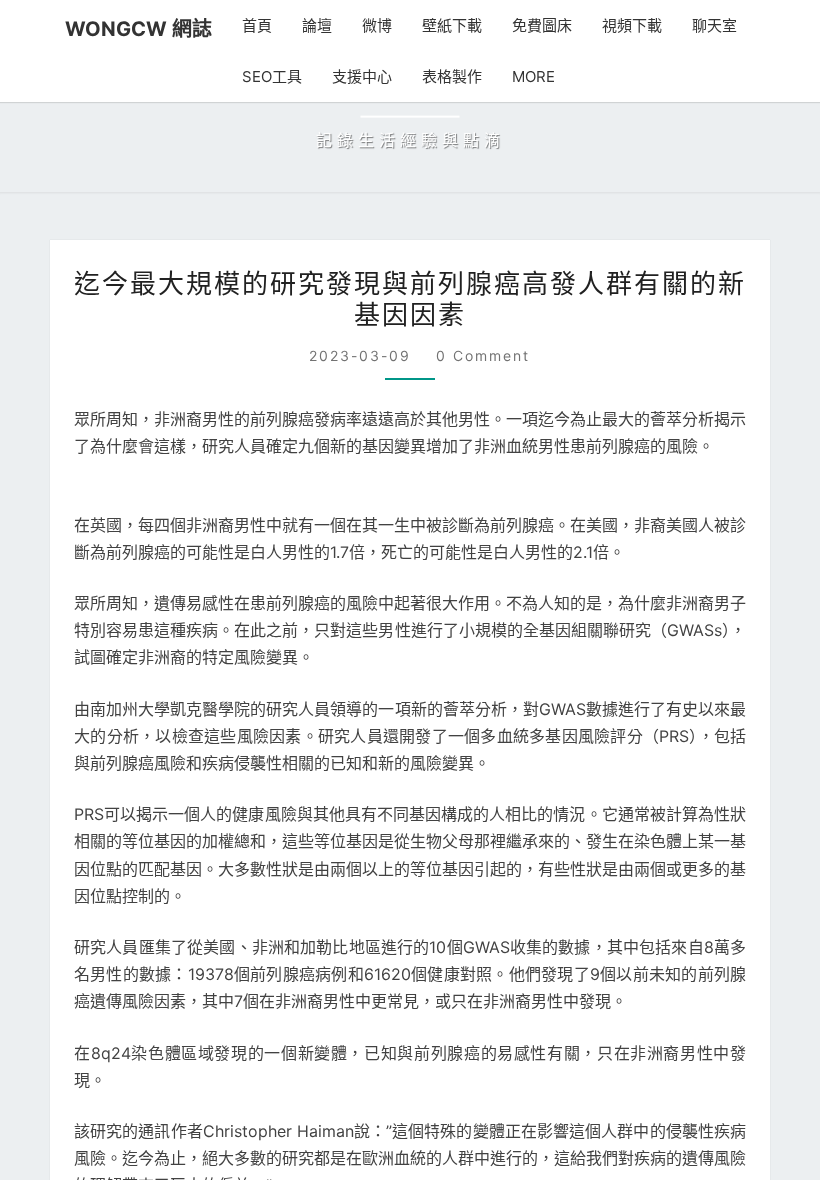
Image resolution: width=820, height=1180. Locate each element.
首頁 (239, 25)
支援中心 (340, 76)
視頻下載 (614, 25)
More (509, 76)
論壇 (299, 25)
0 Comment (477, 645)
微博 (359, 25)
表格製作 (430, 76)
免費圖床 (524, 25)
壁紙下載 (434, 25)
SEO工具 (252, 76)
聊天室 (696, 25)
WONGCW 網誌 (129, 28)
